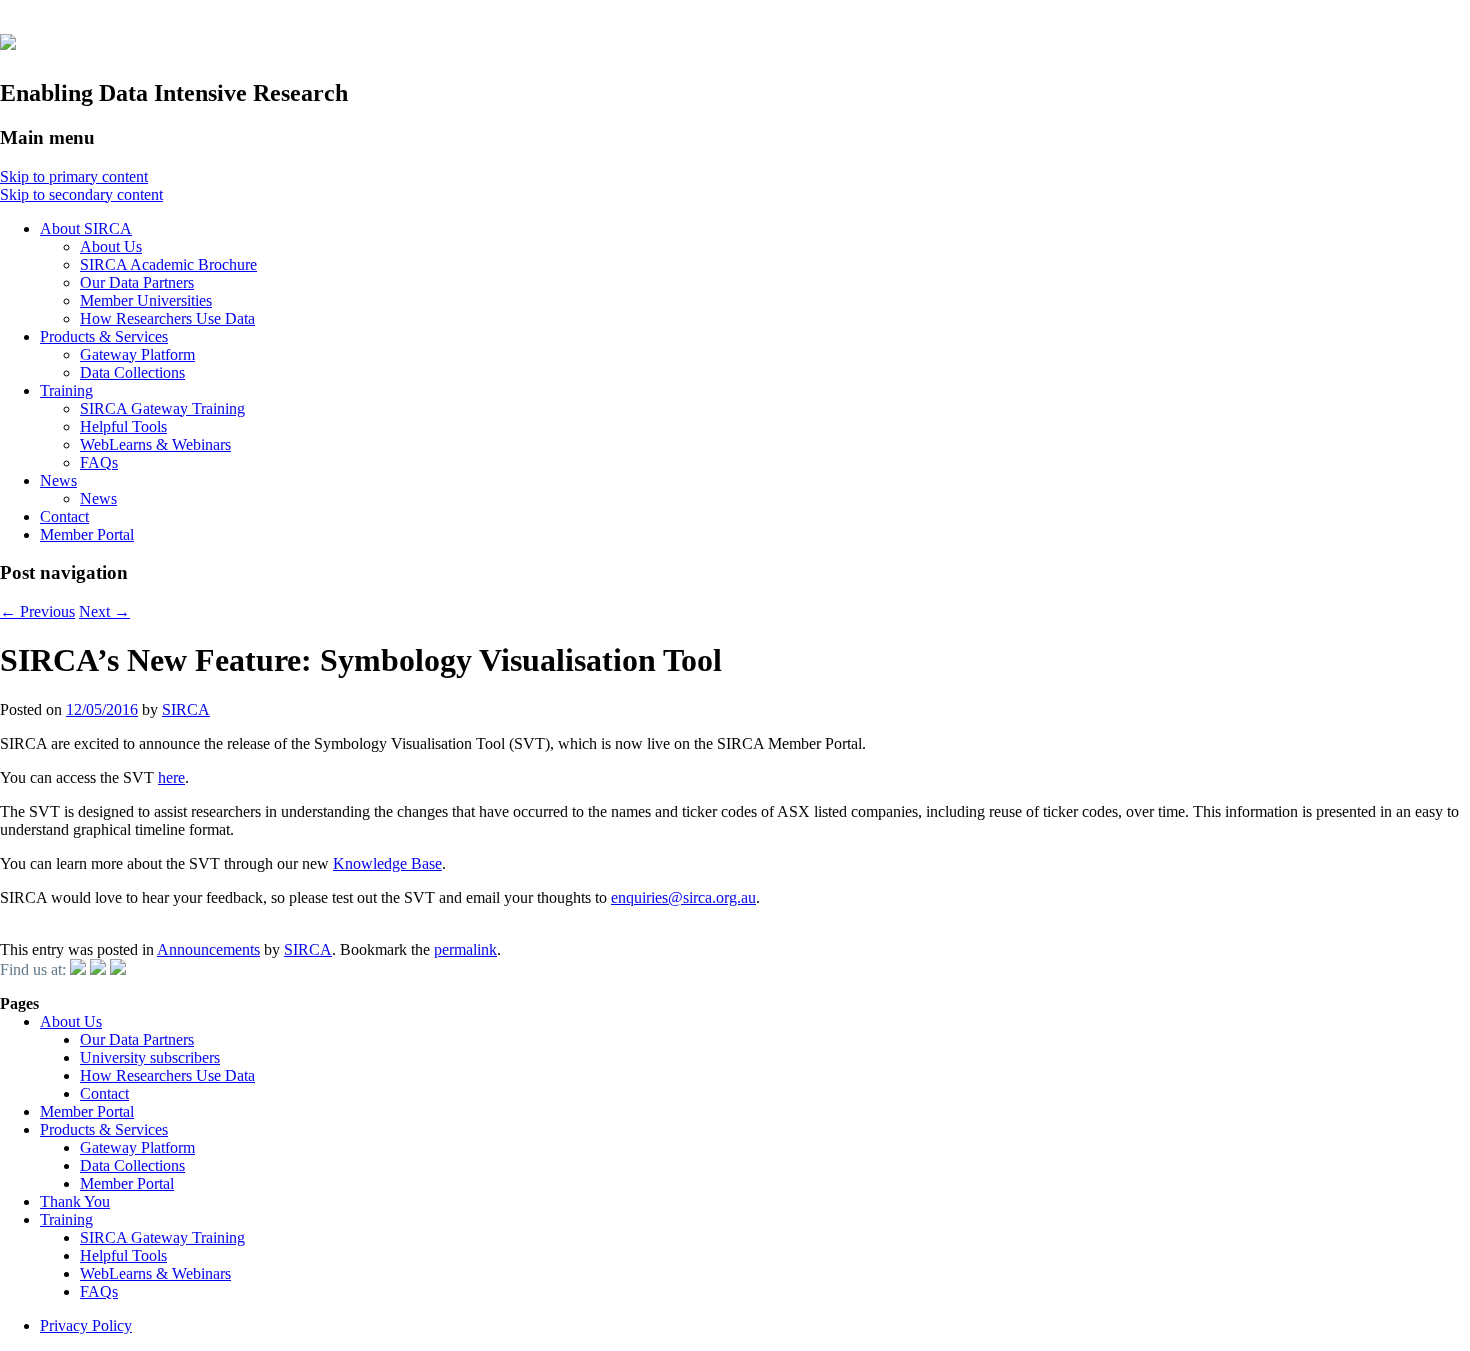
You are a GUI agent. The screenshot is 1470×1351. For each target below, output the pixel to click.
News (58, 480)
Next (104, 611)
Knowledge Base (387, 863)
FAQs (99, 462)
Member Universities (146, 300)
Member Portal (87, 534)
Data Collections (132, 372)
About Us (111, 246)
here (171, 777)
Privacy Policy (86, 1325)
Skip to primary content (74, 176)
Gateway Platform (137, 354)
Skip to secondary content (81, 194)
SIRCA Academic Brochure (168, 264)
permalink (465, 949)
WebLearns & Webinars (155, 444)
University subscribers (150, 1057)
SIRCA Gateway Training (162, 408)
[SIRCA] (8, 39)
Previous (37, 611)
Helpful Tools (123, 426)
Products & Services (104, 336)
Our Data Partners (137, 282)
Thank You (75, 1201)
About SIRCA (86, 228)
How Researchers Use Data (167, 318)
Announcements (208, 949)
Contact (64, 516)
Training (66, 390)
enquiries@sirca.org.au (683, 897)
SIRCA (186, 709)
